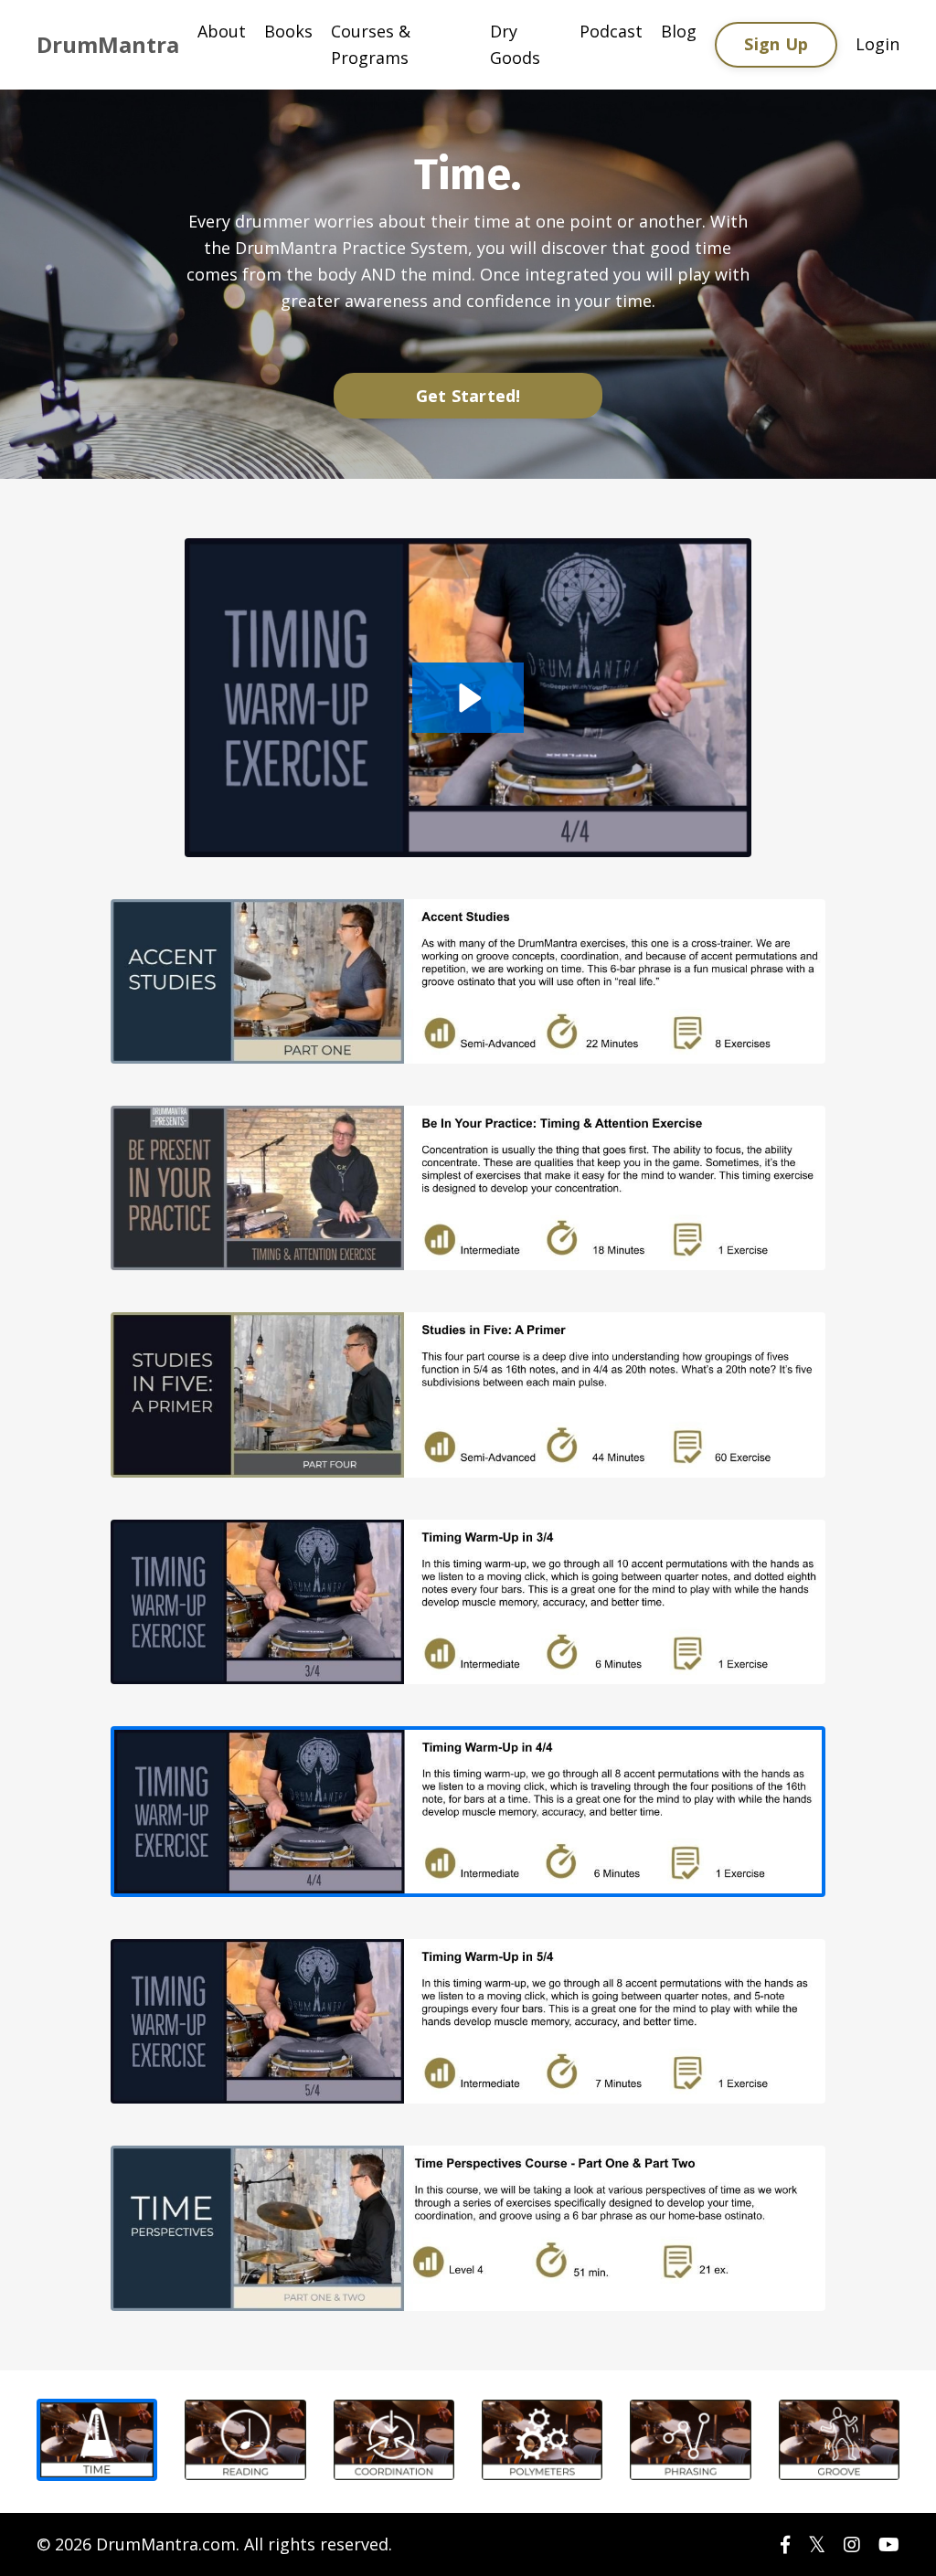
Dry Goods (515, 44)
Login (877, 44)
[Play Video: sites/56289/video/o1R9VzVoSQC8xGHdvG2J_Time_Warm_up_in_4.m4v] (468, 698)
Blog (679, 31)
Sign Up (776, 44)
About (222, 31)
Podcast (611, 31)
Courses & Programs (371, 44)
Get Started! (468, 396)
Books (288, 31)
